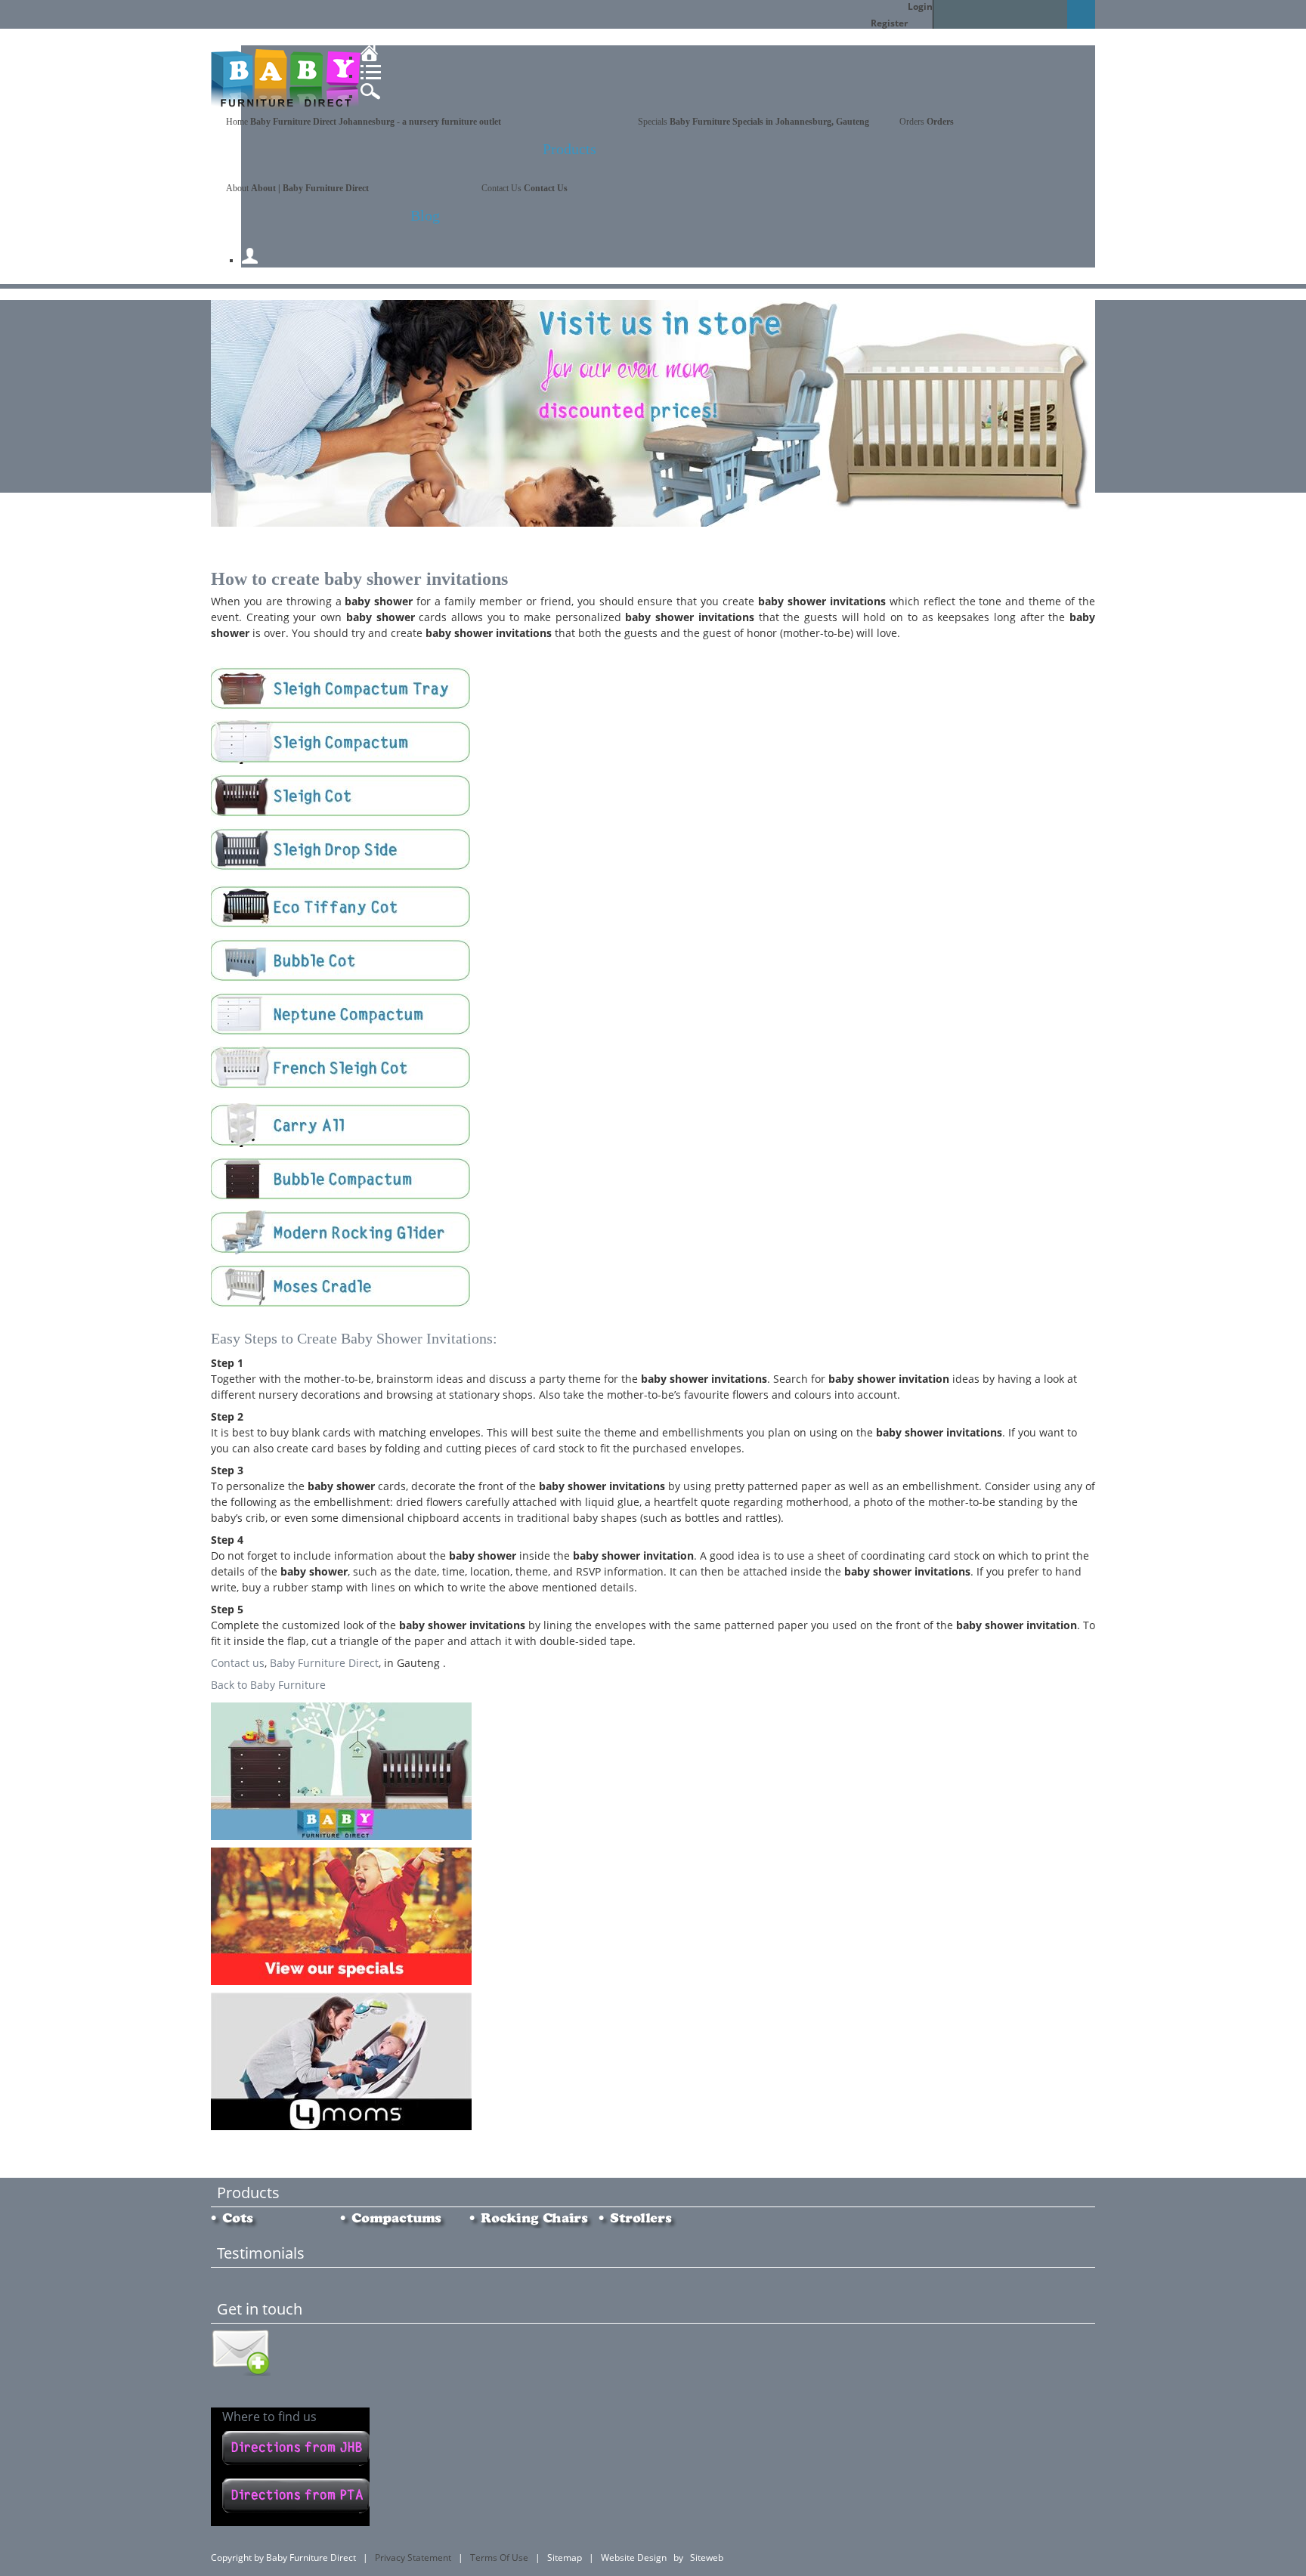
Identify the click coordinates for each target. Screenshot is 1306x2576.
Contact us (238, 1663)
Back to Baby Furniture (268, 1685)
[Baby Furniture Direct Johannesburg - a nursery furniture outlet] (286, 108)
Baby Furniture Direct (324, 1663)
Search (1081, 14)
